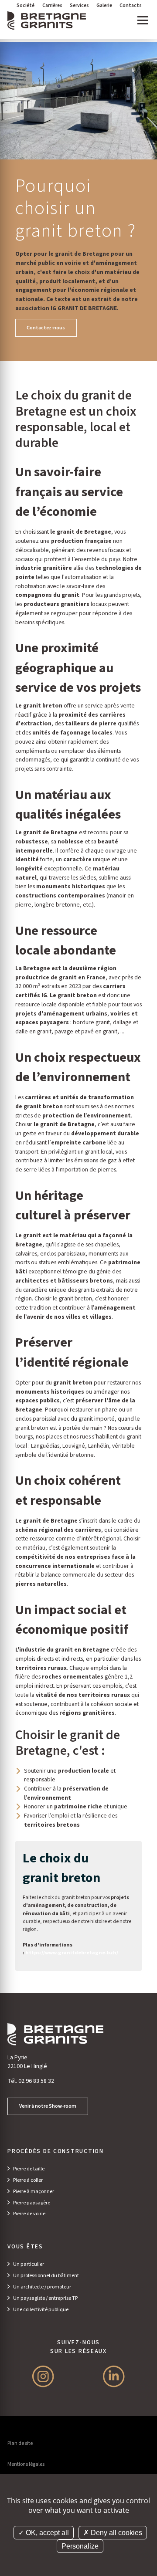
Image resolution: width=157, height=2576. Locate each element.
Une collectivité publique (41, 2310)
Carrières (52, 5)
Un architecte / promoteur (42, 2287)
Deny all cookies (116, 2533)
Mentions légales (26, 2464)
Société (26, 5)
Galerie (104, 5)
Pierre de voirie (29, 2214)
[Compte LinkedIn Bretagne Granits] (114, 2376)
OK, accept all (46, 2533)
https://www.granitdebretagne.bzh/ (72, 1953)
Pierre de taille (29, 2169)
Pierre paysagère (32, 2203)
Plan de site (20, 2443)
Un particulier (29, 2264)
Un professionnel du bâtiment (46, 2276)
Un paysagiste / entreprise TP (45, 2298)
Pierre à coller (28, 2180)
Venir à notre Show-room (48, 2106)
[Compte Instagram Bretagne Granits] (43, 2376)
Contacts (131, 5)
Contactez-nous (46, 328)
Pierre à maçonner (34, 2192)
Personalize (80, 2546)
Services (79, 5)
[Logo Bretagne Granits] (47, 20)
